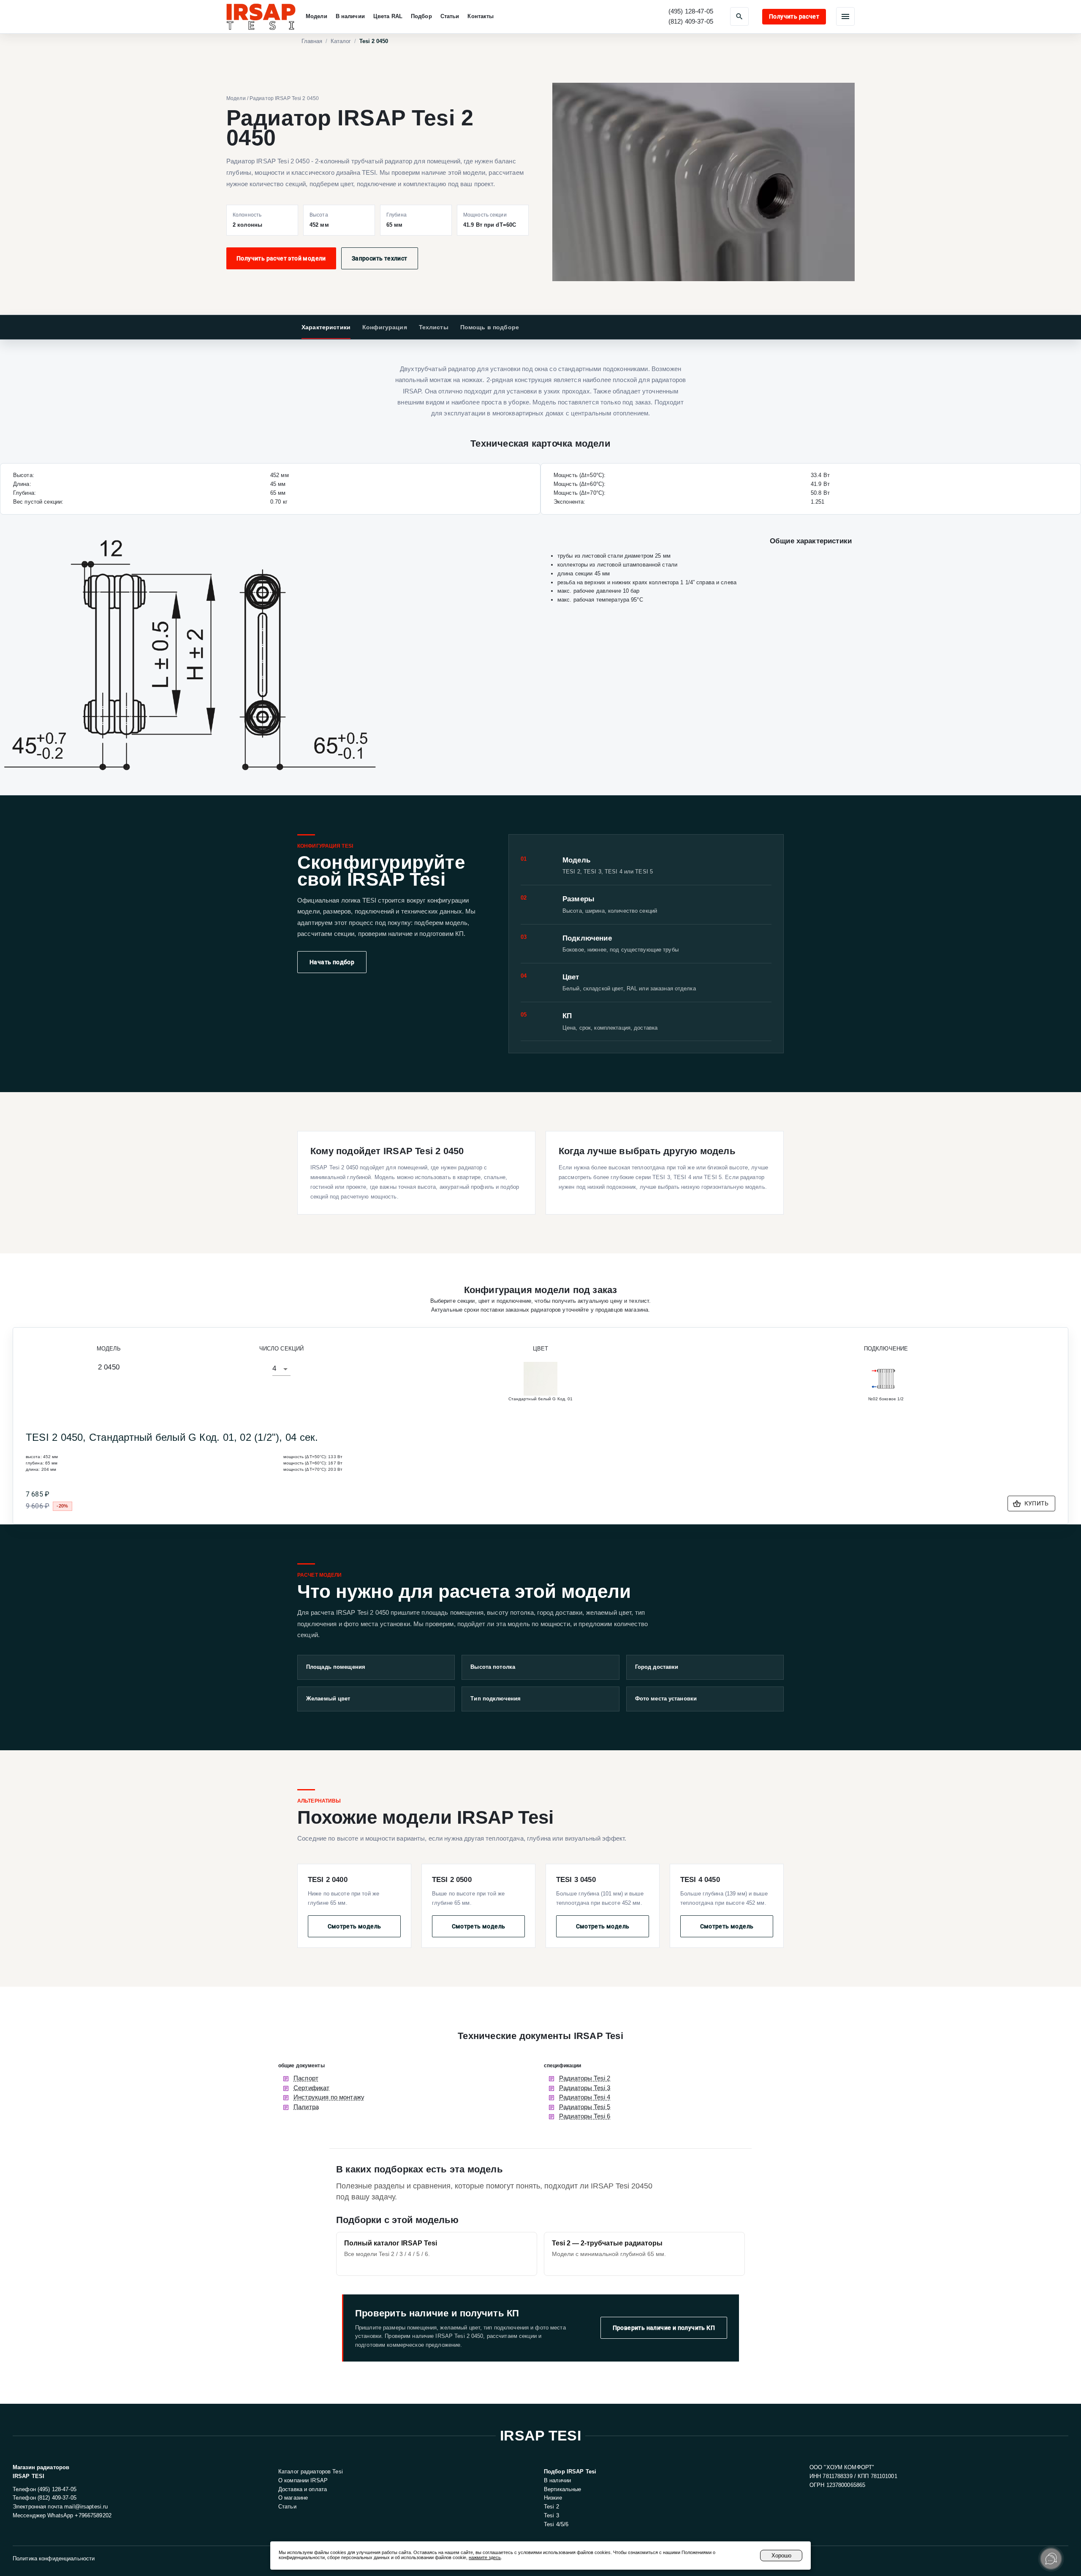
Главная (312, 41)
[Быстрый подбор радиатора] (739, 16)
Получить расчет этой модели (281, 258)
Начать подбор (332, 962)
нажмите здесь (485, 2557)
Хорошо (781, 2556)
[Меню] (845, 16)
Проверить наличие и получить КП (664, 2328)
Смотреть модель (354, 1926)
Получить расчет (794, 16)
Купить (1036, 1503)
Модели (236, 98)
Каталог (341, 41)
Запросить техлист (380, 258)
